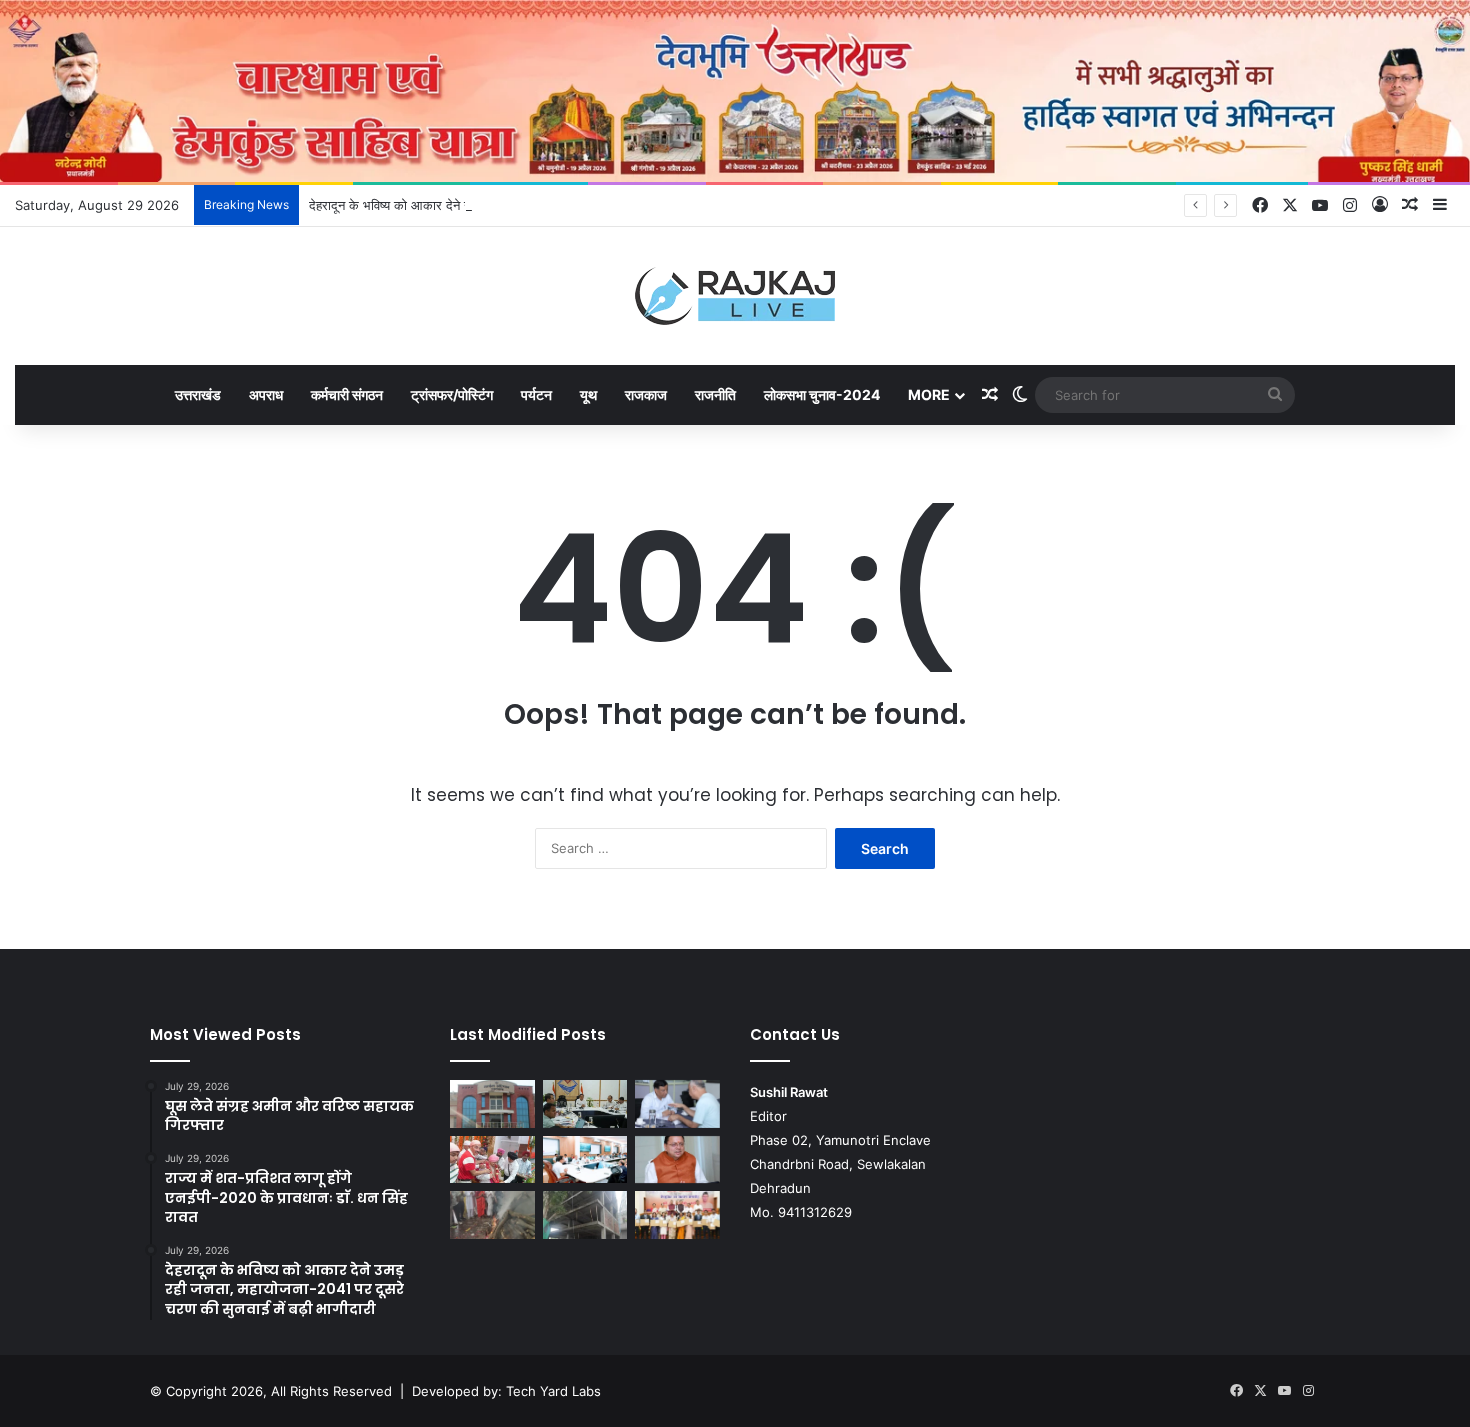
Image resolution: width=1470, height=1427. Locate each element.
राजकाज (646, 394)
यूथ (588, 394)
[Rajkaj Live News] (735, 296)
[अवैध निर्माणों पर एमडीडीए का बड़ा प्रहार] (585, 1215)
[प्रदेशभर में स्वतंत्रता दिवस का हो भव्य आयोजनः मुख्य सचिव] (585, 1160)
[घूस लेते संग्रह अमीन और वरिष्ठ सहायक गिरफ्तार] (492, 1104)
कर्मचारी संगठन (347, 394)
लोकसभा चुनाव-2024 (822, 394)
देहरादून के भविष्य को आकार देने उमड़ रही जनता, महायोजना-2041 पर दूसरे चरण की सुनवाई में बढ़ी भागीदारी (564, 205)
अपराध (266, 394)
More (929, 394)
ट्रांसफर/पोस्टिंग (452, 394)
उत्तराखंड (198, 394)
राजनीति (715, 394)
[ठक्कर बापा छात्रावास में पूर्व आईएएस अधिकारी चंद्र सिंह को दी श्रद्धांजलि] (492, 1215)
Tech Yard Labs (553, 1391)
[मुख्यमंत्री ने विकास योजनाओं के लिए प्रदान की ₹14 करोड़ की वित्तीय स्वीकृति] (677, 1160)
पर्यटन (536, 394)
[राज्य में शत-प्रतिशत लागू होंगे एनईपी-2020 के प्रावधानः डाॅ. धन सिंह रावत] (585, 1104)
